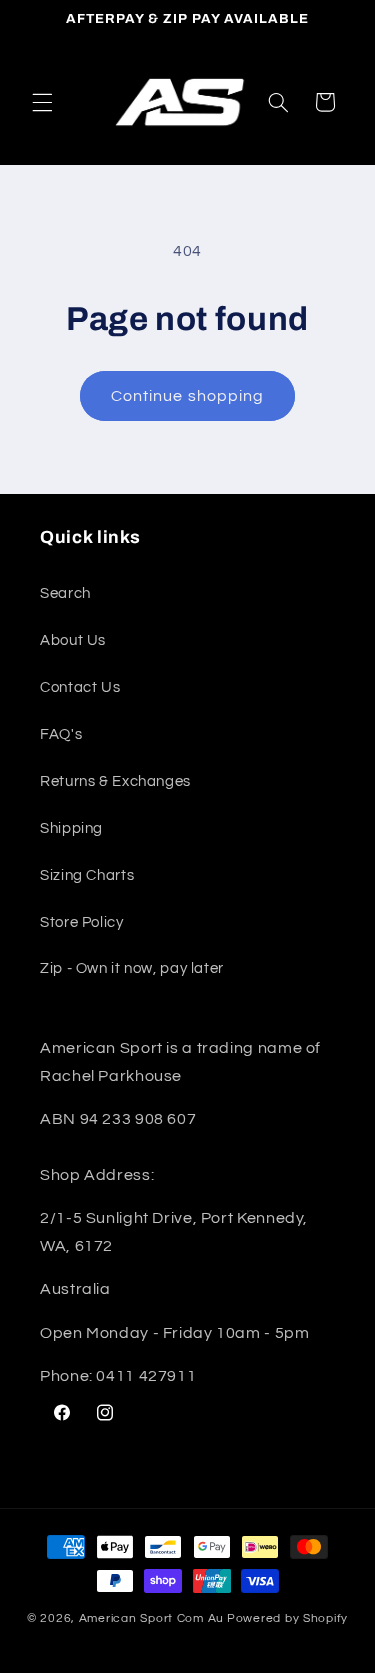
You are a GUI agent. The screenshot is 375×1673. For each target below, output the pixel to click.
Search (65, 593)
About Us (73, 640)
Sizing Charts (87, 875)
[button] (42, 102)
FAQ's (61, 734)
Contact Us (80, 687)
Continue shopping (187, 396)
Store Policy (82, 922)
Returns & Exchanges (115, 781)
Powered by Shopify (287, 1618)
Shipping (71, 828)
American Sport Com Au (151, 1618)
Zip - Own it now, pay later (132, 968)
